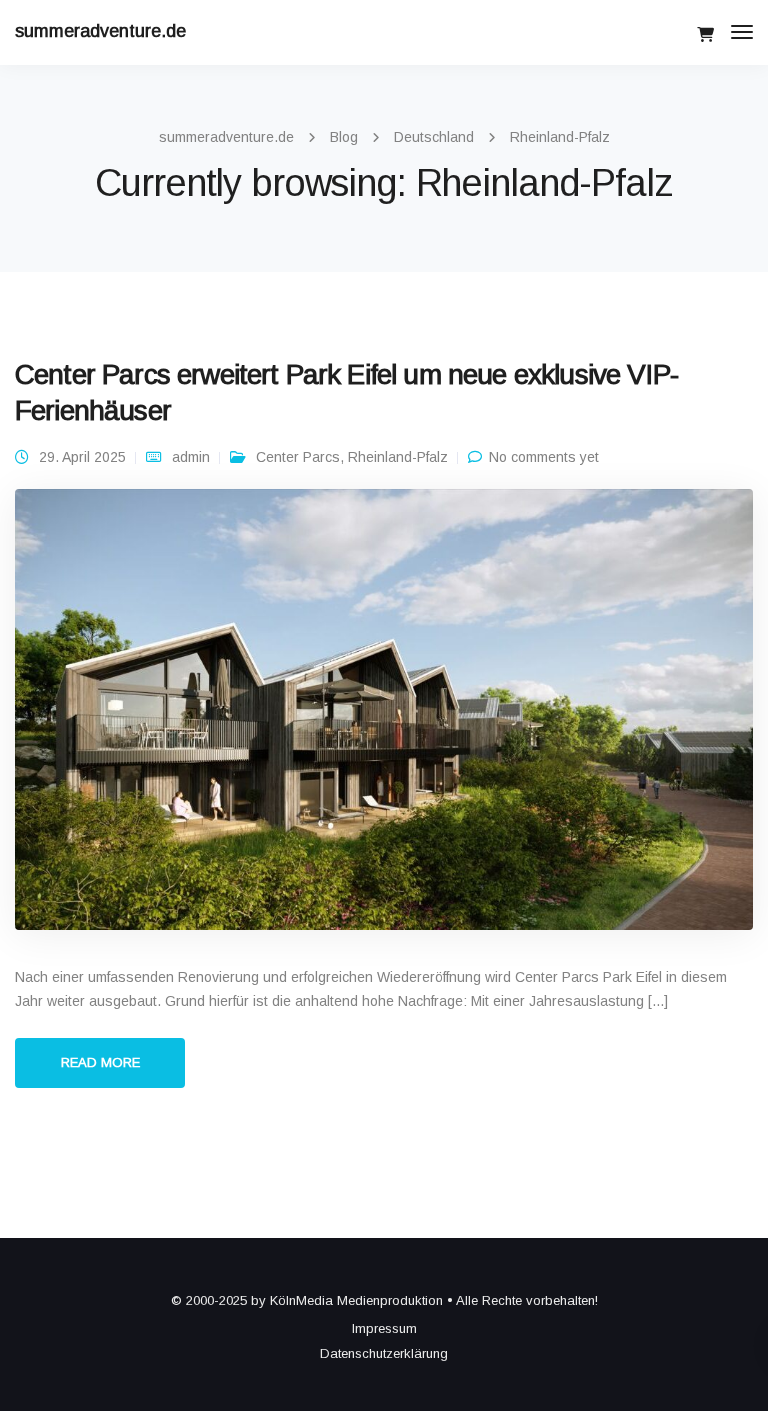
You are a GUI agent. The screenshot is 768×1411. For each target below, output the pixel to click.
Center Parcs (298, 457)
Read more (100, 1062)
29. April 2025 (82, 457)
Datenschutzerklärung (384, 1353)
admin (191, 457)
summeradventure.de (100, 31)
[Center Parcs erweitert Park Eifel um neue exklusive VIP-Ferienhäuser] (384, 718)
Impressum (384, 1328)
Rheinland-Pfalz (398, 457)
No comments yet (544, 457)
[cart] (705, 35)
